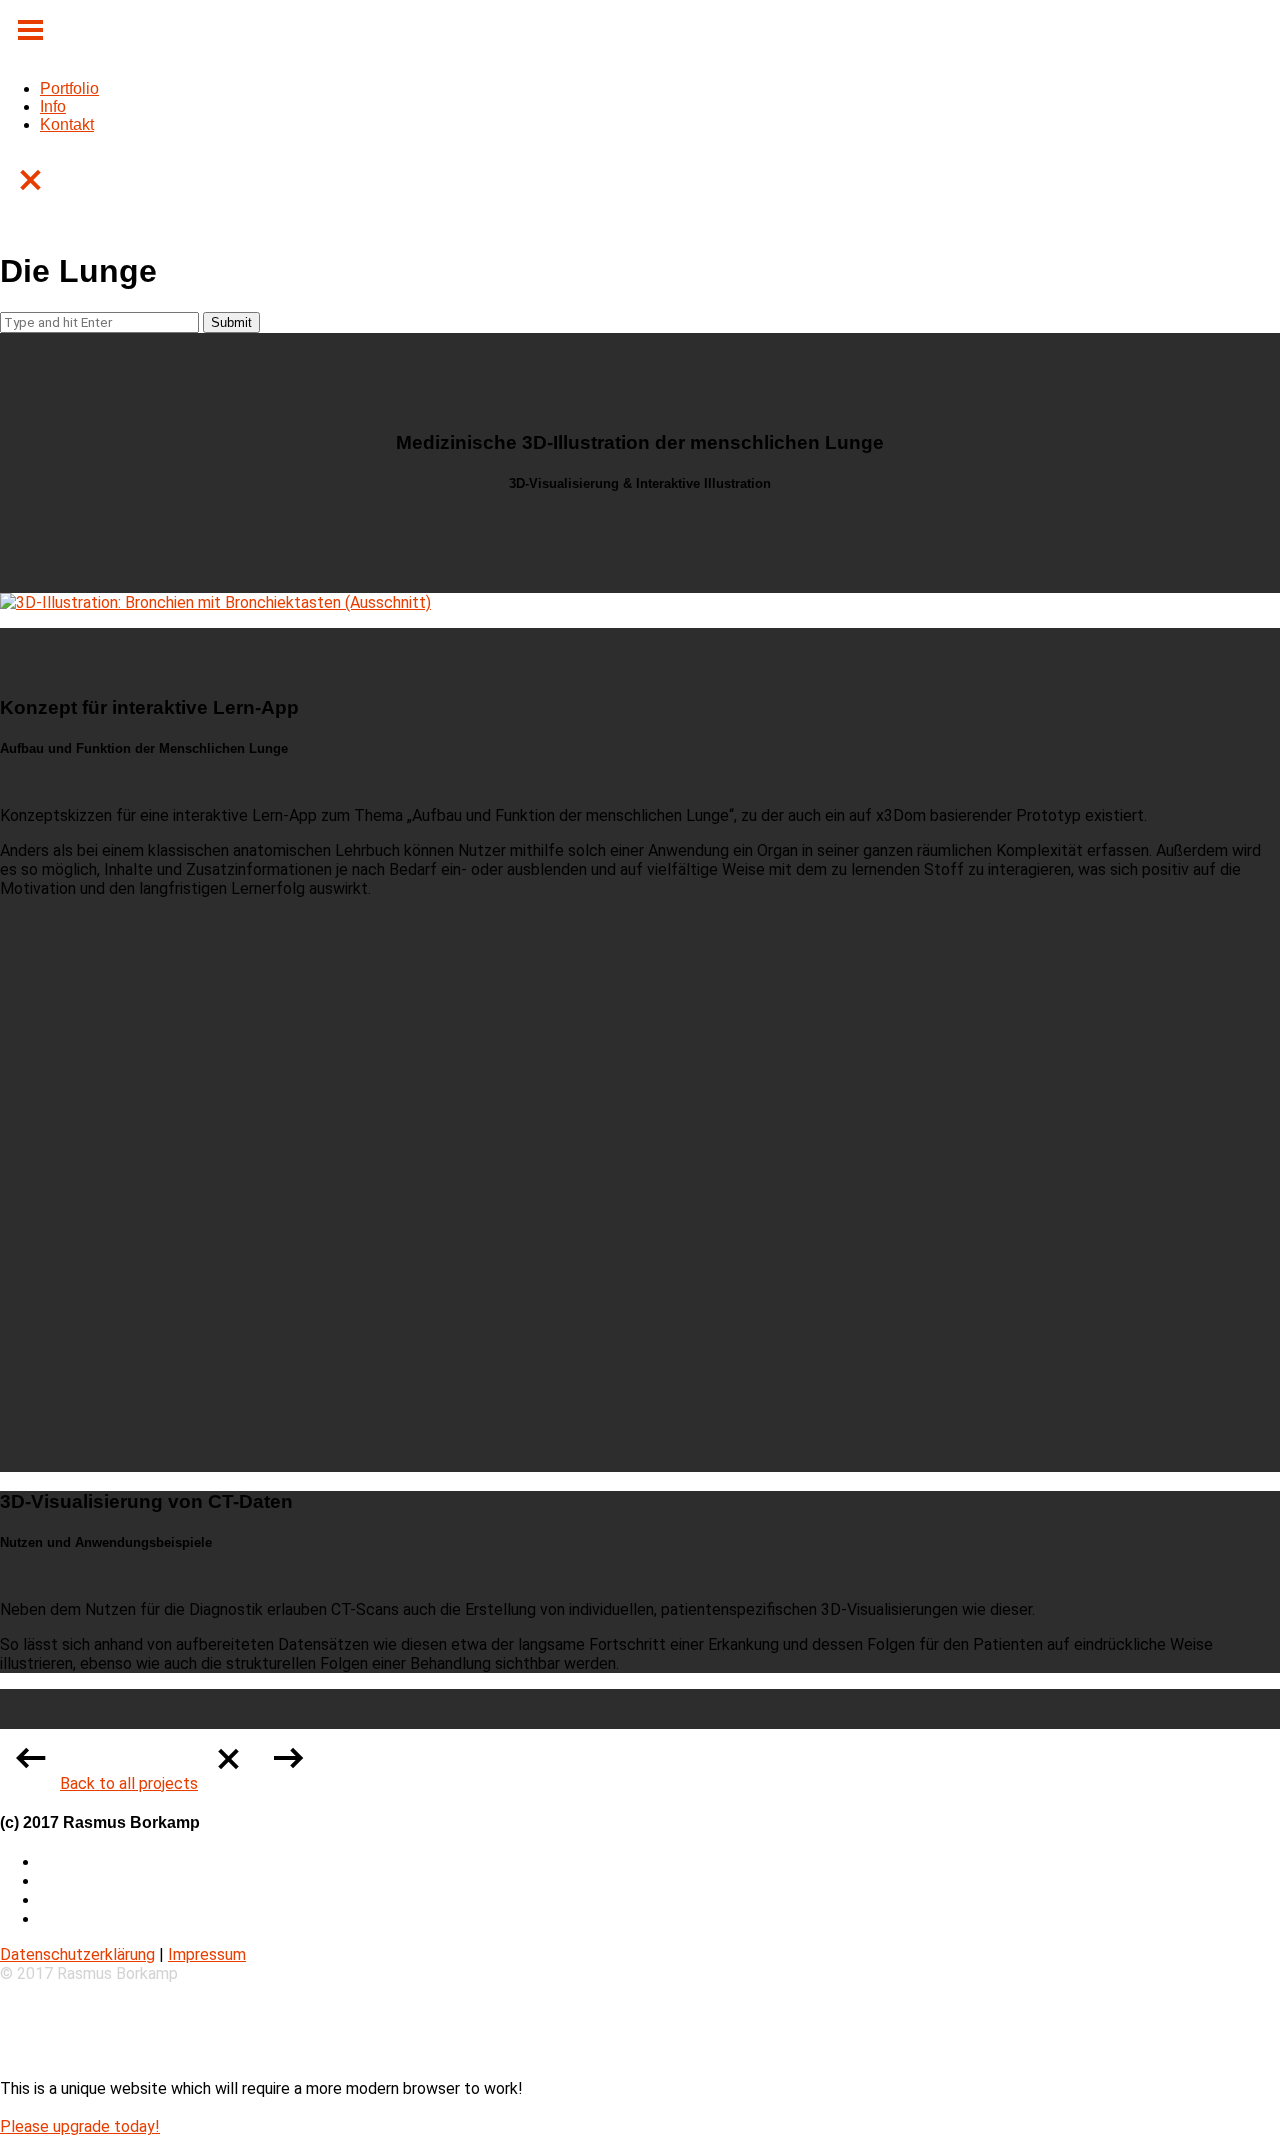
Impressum (207, 1954)
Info (53, 106)
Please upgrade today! (80, 2126)
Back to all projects (129, 1783)
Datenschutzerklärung (77, 1954)
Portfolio (69, 88)
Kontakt (67, 124)
